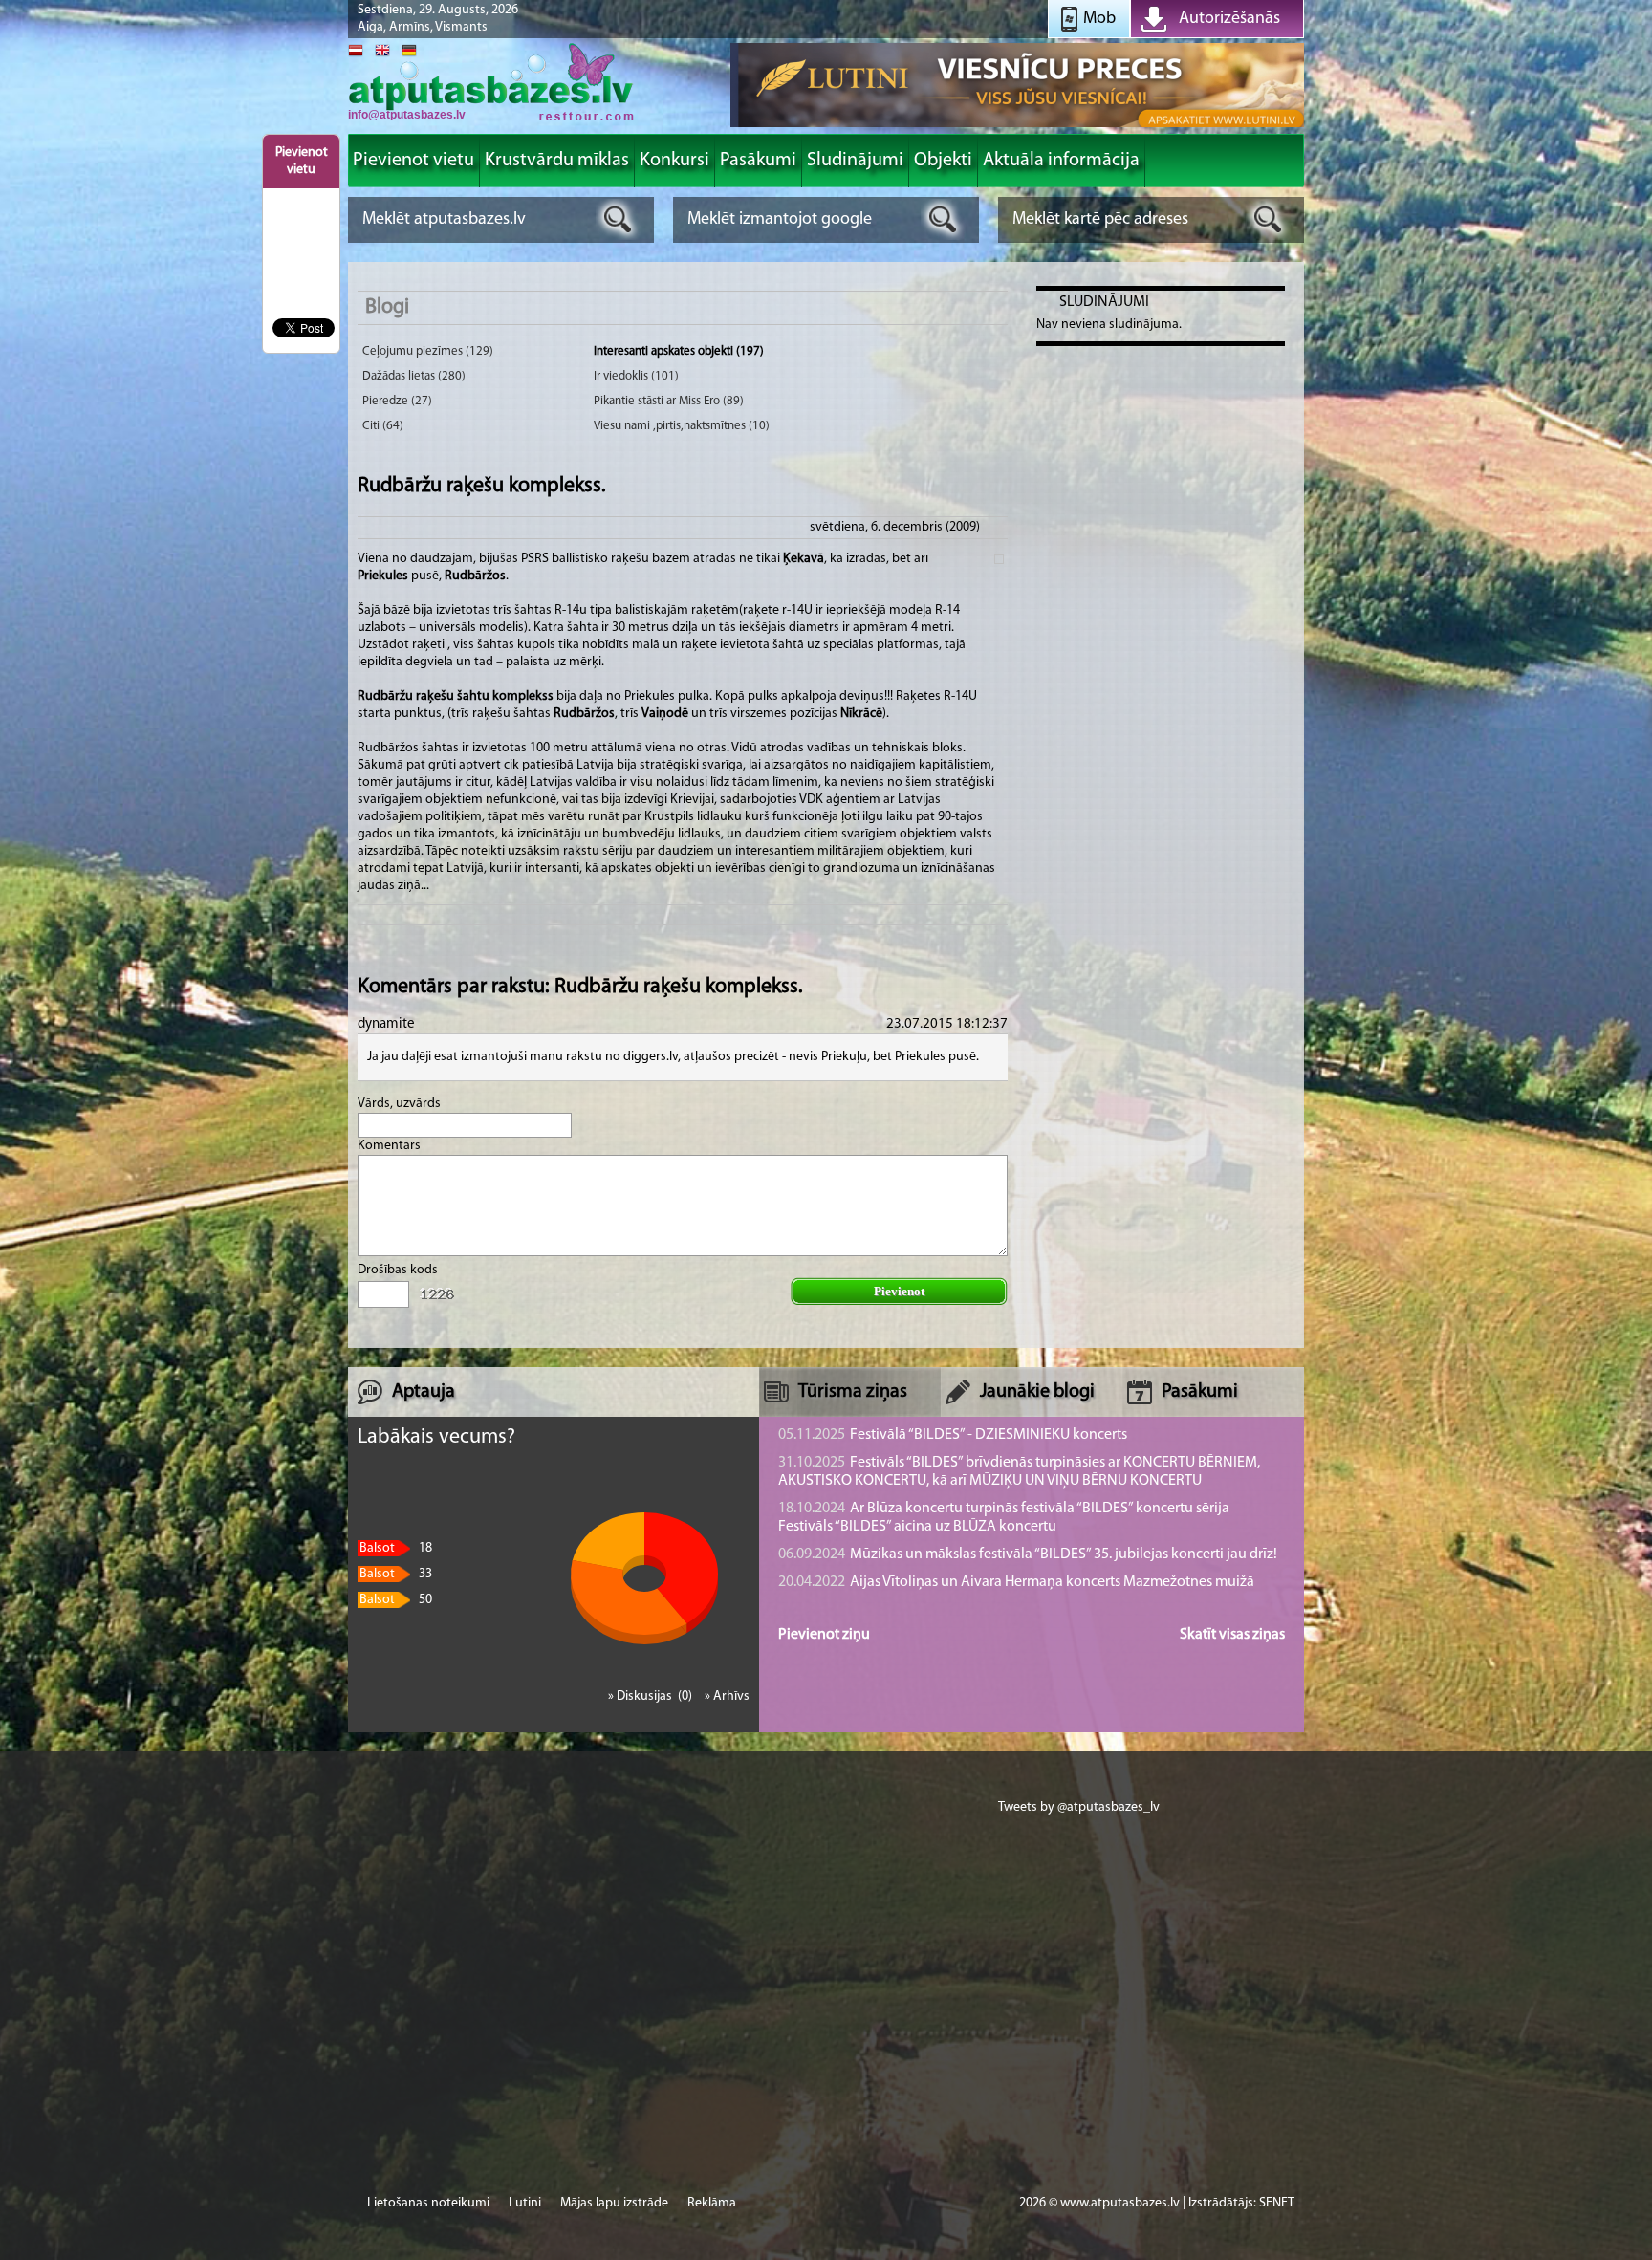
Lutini (525, 2203)
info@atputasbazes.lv (407, 115)
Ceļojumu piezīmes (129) (428, 351)
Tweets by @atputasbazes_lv (1079, 1807)
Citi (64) (383, 426)
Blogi (387, 307)
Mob (1099, 19)
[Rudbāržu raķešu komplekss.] (491, 119)
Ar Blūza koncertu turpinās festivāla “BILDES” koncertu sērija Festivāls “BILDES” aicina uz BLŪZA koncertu (1004, 1518)
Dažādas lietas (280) (414, 376)
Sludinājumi (1104, 302)
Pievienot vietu (302, 161)
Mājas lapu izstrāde (614, 2203)
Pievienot (899, 1291)
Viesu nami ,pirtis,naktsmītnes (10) (682, 426)
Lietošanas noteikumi (428, 2203)
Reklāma (712, 2203)
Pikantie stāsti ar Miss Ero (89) (669, 401)
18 (396, 1548)
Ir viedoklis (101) (636, 376)
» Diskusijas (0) (652, 1696)
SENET (1277, 2203)
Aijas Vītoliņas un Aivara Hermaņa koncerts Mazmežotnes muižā (1016, 1582)
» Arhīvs (727, 1696)
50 (396, 1600)
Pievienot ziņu (824, 1635)
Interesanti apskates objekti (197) (679, 351)
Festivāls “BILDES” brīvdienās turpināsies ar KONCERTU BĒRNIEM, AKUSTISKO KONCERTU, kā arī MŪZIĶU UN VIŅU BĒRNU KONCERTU (1019, 1472)
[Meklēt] (618, 219)
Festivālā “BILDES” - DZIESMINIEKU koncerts (953, 1435)
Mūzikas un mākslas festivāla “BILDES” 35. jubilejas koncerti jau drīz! (1028, 1554)
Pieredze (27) (397, 401)
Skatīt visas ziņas (1232, 1635)
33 (396, 1574)
